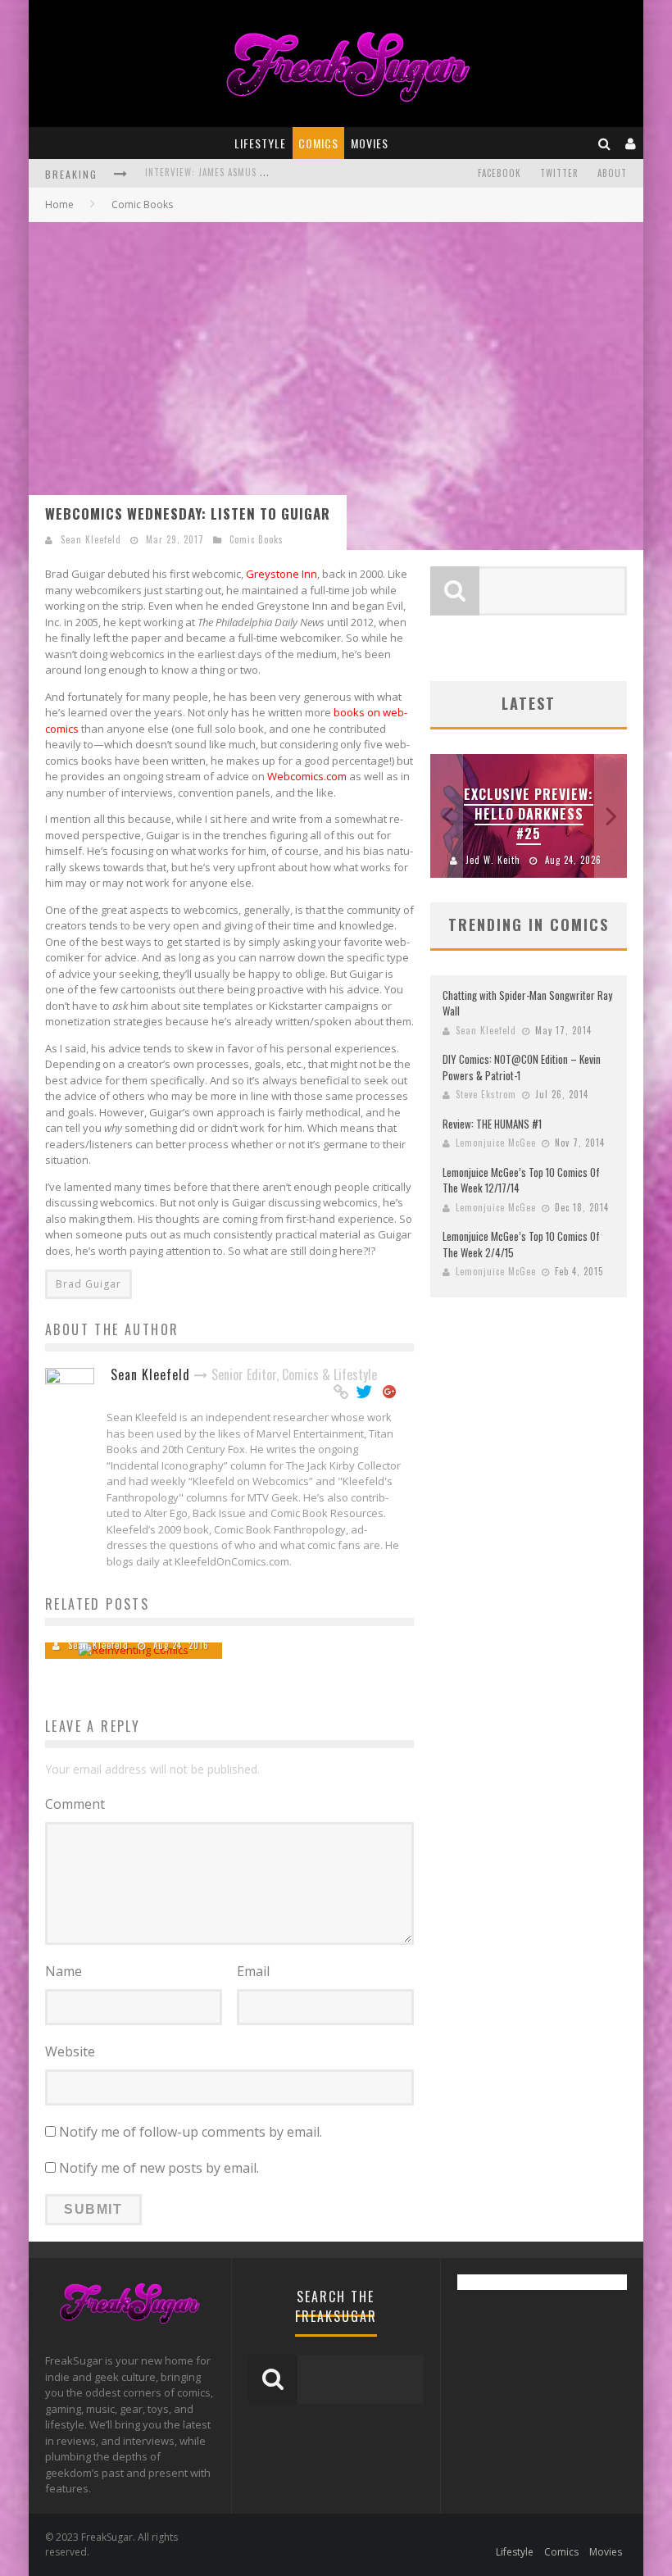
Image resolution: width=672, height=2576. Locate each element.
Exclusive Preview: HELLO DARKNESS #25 (529, 814)
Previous (447, 816)
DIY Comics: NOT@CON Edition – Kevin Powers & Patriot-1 (522, 1067)
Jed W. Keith (493, 860)
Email (253, 1971)
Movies (370, 143)
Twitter (559, 173)
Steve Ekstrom (486, 1094)
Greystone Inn (282, 574)
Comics (318, 143)
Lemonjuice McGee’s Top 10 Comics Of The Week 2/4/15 (521, 1244)
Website (70, 2051)
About (612, 173)
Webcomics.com (307, 776)
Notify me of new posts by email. (159, 2168)
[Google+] (390, 1392)
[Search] (605, 143)
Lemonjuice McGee (496, 1143)
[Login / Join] (631, 143)
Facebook (499, 173)
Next (611, 816)
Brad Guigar (89, 1284)
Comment (75, 1804)
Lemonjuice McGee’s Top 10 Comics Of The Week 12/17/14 (521, 1180)
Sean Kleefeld (91, 539)
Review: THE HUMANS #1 (492, 1124)
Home (59, 204)
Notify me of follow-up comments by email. (191, 2132)
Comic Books (257, 539)
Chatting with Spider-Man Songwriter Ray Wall (527, 1003)
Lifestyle (260, 143)
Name (64, 1971)
